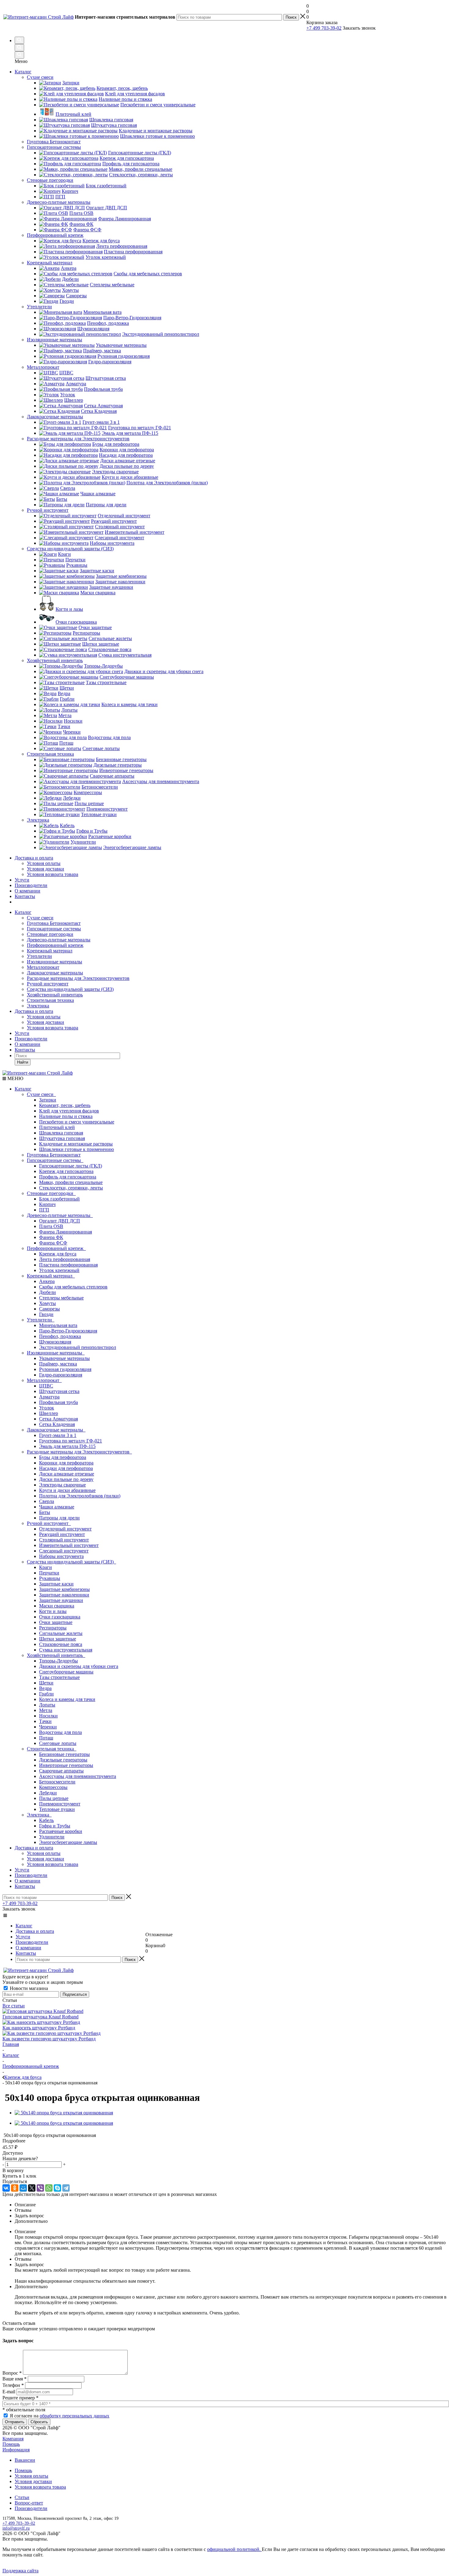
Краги (46, 1567)
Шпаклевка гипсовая (61, 1133)
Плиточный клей (57, 1127)
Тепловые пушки (57, 1809)
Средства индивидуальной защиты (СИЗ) (70, 989)
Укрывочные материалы (64, 1358)
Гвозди (46, 1314)
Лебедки (48, 1793)
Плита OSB (51, 1226)
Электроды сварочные (62, 1485)
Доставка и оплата (34, 858)
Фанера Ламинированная (66, 1232)
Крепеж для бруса (58, 1254)
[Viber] (40, 2188)
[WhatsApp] (49, 2188)
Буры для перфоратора (63, 1457)
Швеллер (49, 1413)
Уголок (47, 1408)
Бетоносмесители (57, 1782)
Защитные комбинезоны (64, 1589)
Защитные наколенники (64, 1595)
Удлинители (52, 1837)
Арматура (49, 1397)
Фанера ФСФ (53, 1243)
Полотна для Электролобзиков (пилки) (80, 1496)
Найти (23, 1062)
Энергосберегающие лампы (68, 1842)
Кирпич (47, 1204)
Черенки (48, 1727)
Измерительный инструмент (69, 1545)
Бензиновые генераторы (64, 1754)
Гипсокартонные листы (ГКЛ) (71, 1166)
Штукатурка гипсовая (62, 1138)
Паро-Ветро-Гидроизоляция (68, 1331)
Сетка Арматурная (58, 1419)
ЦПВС (46, 1386)
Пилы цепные (54, 1798)
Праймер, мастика (58, 1364)
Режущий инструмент (62, 1534)
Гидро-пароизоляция (61, 1375)
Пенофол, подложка (60, 1336)
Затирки (48, 1100)
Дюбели (47, 1292)
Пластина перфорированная (68, 1265)
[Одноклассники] (15, 2188)
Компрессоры (53, 1787)
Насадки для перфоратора (66, 1468)
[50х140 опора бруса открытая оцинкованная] (64, 2113)
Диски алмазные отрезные (67, 1474)
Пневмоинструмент (60, 1804)
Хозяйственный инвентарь (55, 995)
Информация (16, 2450)
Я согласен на (60, 2416)
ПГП (44, 1210)
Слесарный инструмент (64, 1551)
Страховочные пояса (61, 1644)
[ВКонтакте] (6, 2188)
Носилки (48, 1716)
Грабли (46, 1694)
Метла (46, 1710)
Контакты (25, 896)
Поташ (46, 1738)
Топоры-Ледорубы (58, 1661)
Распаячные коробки (61, 1831)
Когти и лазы (53, 1611)
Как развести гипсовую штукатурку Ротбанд (49, 2039)
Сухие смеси (40, 918)
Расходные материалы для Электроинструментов (78, 978)
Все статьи (14, 2006)
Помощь (11, 2444)
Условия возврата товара (53, 874)
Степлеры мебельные (61, 1298)
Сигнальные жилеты (61, 1633)
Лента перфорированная (65, 1259)
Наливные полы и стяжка (66, 1116)
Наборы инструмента (61, 1556)
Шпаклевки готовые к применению (77, 1149)
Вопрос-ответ (29, 2503)
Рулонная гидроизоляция (65, 1369)
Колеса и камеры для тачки (67, 1699)
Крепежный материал (50, 951)
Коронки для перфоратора (66, 1463)
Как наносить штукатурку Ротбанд (39, 2028)
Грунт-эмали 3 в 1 (58, 1435)
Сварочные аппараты (61, 1771)
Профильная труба (58, 1402)
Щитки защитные (58, 1639)
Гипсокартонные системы (54, 929)
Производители (31, 885)
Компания (13, 2439)
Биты (45, 1512)
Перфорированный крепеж (55, 945)
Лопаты (47, 1705)
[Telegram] (66, 2188)
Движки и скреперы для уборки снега (79, 1666)
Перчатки (49, 1573)
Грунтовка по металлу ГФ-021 (71, 1441)
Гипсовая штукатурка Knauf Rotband (40, 2017)
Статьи (22, 2497)
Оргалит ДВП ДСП (60, 1221)
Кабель (46, 1820)
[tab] (224, 2141)
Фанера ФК (51, 1237)
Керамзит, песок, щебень (65, 1105)
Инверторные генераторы (66, 1765)
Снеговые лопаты (58, 1743)
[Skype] (57, 2188)
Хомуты (47, 1303)
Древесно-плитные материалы (59, 940)
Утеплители (39, 956)
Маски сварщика (57, 1606)
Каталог (23, 72)
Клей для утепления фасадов (69, 1111)
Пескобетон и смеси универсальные (77, 1122)
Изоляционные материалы (55, 962)
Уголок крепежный (59, 1270)
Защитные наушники (61, 1600)
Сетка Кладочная (57, 1424)
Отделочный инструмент (65, 1529)
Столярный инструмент (64, 1540)
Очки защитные (56, 1622)
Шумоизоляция (55, 1342)
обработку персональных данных (75, 2416)
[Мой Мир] (23, 2188)
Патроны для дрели (59, 1518)
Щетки (46, 1683)
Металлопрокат (43, 967)
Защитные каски (56, 1584)
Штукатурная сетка (59, 1391)
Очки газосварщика (60, 1617)
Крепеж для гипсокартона (66, 1171)
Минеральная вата (58, 1325)
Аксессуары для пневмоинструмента (78, 1776)
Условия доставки (46, 869)
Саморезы (49, 1309)
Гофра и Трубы (55, 1826)
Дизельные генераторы (63, 1760)
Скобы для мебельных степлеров (73, 1287)
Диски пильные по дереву (66, 1479)
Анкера (47, 1281)
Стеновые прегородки (50, 934)
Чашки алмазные (57, 1507)
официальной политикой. (234, 2549)
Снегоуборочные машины (66, 1672)
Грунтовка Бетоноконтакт (54, 923)
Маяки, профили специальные (71, 1182)
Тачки (45, 1721)
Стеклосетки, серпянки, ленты (71, 1188)
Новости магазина (28, 1988)
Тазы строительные (59, 1677)
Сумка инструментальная (66, 1650)
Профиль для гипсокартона (68, 1177)
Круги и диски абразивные (67, 1490)
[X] (32, 2188)
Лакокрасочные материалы (55, 973)
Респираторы (53, 1628)
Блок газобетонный (59, 1199)
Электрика (38, 1006)
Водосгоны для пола (60, 1732)
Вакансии (25, 2460)
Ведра (45, 1688)
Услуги (22, 880)
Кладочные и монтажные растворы (76, 1144)
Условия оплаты (44, 863)
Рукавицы (50, 1578)
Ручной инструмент (48, 984)
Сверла (47, 1501)
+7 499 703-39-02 (324, 28)
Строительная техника (50, 1000)
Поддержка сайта (20, 2571)
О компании (27, 891)
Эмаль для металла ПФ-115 (67, 1446)
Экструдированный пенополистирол (78, 1347)
